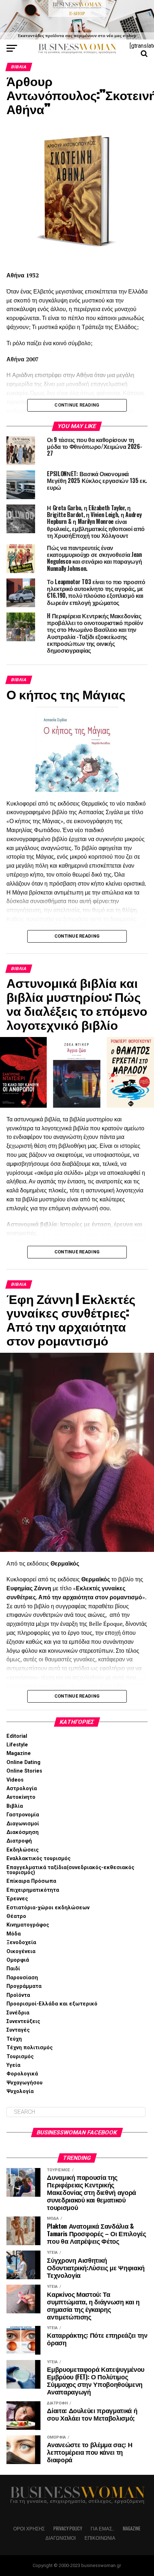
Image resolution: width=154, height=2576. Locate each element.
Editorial (17, 1736)
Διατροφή (19, 1841)
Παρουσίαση (22, 1978)
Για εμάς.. (102, 2528)
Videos (15, 1780)
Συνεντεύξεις (23, 2021)
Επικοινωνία (100, 2538)
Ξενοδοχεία (21, 1942)
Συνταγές (18, 2030)
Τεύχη (14, 2039)
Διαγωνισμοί (23, 1824)
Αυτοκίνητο (21, 1797)
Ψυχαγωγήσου (25, 2083)
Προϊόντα (18, 1995)
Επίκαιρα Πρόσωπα (31, 1881)
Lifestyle (17, 1745)
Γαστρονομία (23, 1815)
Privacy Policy (68, 2528)
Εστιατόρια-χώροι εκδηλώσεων (48, 1908)
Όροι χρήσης (29, 2528)
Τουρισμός (20, 2057)
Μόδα (14, 1934)
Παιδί (13, 1969)
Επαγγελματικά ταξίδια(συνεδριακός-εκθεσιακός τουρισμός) (70, 1870)
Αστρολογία (22, 1789)
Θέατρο (16, 1916)
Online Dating (23, 1762)
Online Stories (24, 1771)
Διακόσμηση (23, 1832)
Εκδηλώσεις (23, 1850)
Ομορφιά (18, 1960)
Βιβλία (15, 1806)
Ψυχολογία (20, 2091)
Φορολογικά (22, 2074)
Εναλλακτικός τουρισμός (38, 1859)
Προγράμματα (24, 1986)
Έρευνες (17, 1899)
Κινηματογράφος (28, 1925)
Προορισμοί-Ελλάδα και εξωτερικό (52, 2004)
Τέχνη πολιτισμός (30, 2048)
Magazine (19, 1753)
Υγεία (13, 2065)
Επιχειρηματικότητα (33, 1890)
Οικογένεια (21, 1951)
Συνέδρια (18, 2013)
